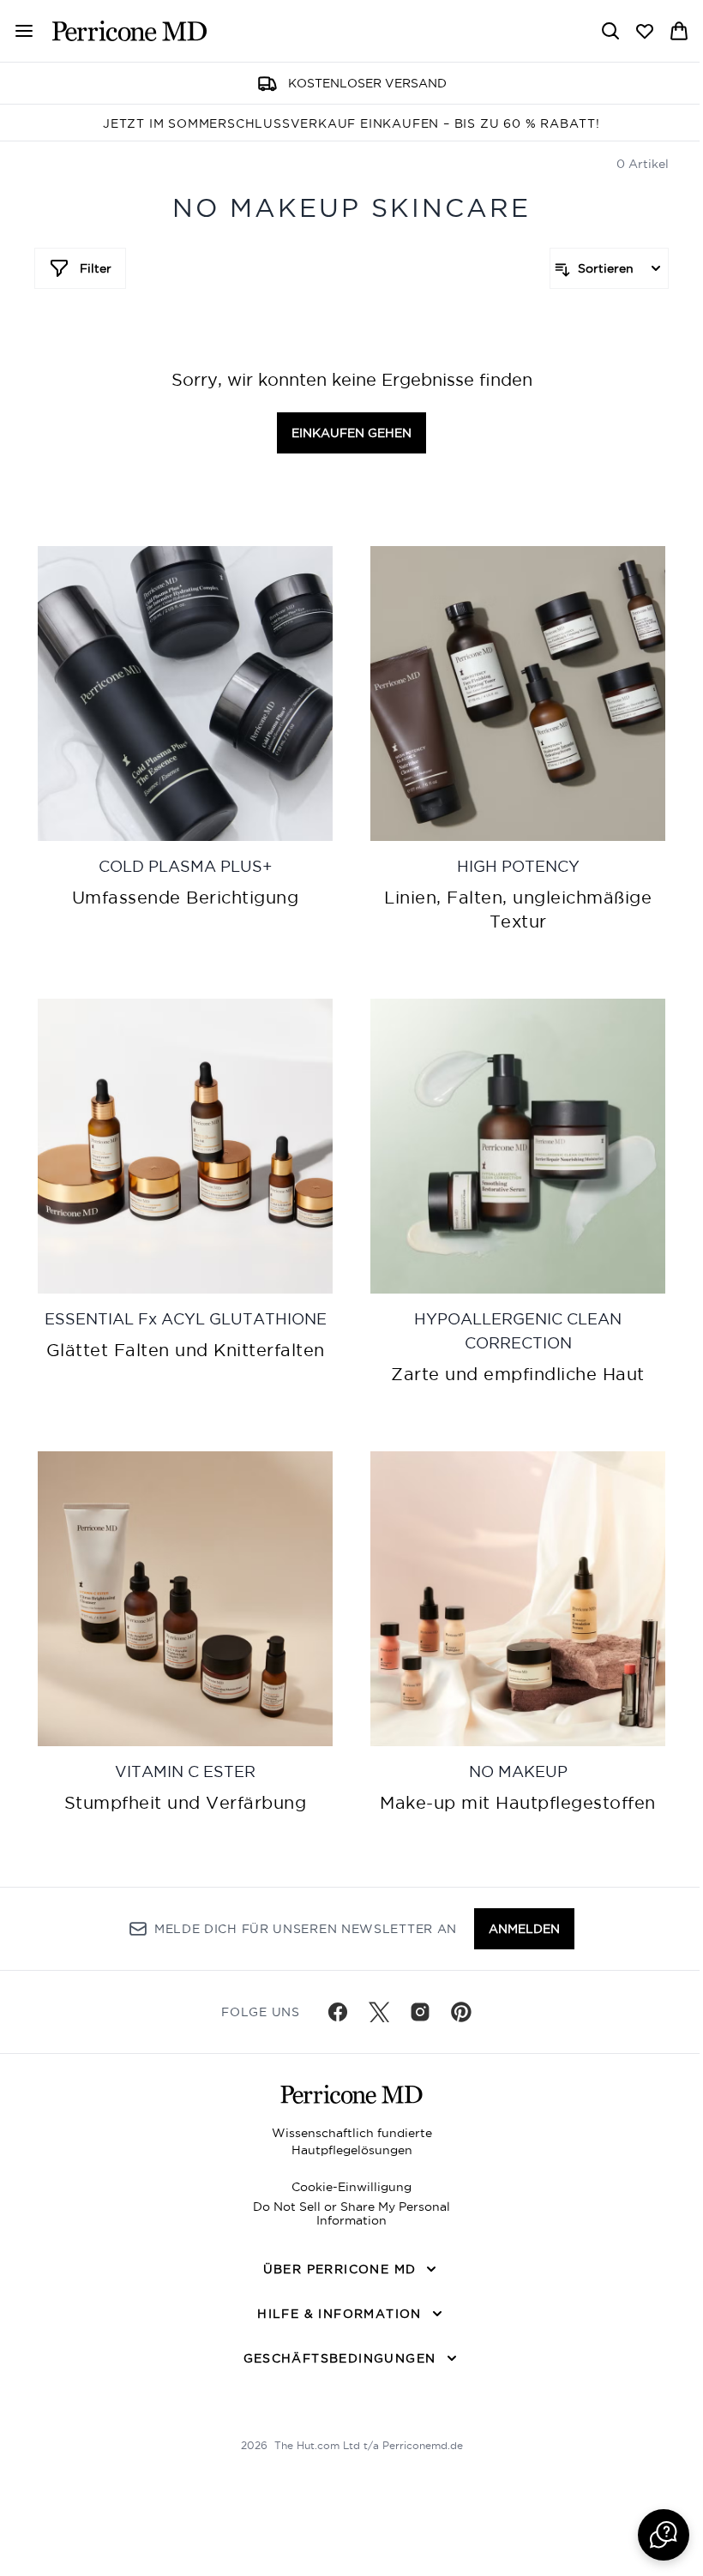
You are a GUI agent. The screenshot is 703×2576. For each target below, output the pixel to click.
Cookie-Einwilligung (351, 2187)
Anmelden (524, 1929)
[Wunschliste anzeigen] (645, 31)
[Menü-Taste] (17, 31)
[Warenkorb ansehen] (679, 31)
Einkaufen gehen (351, 433)
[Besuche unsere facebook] (338, 2012)
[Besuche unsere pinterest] (461, 2012)
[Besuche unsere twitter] (379, 2012)
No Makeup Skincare (351, 208)
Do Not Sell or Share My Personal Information (351, 2213)
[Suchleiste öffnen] (610, 31)
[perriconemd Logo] (129, 31)
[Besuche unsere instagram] (420, 2012)
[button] (664, 2535)
